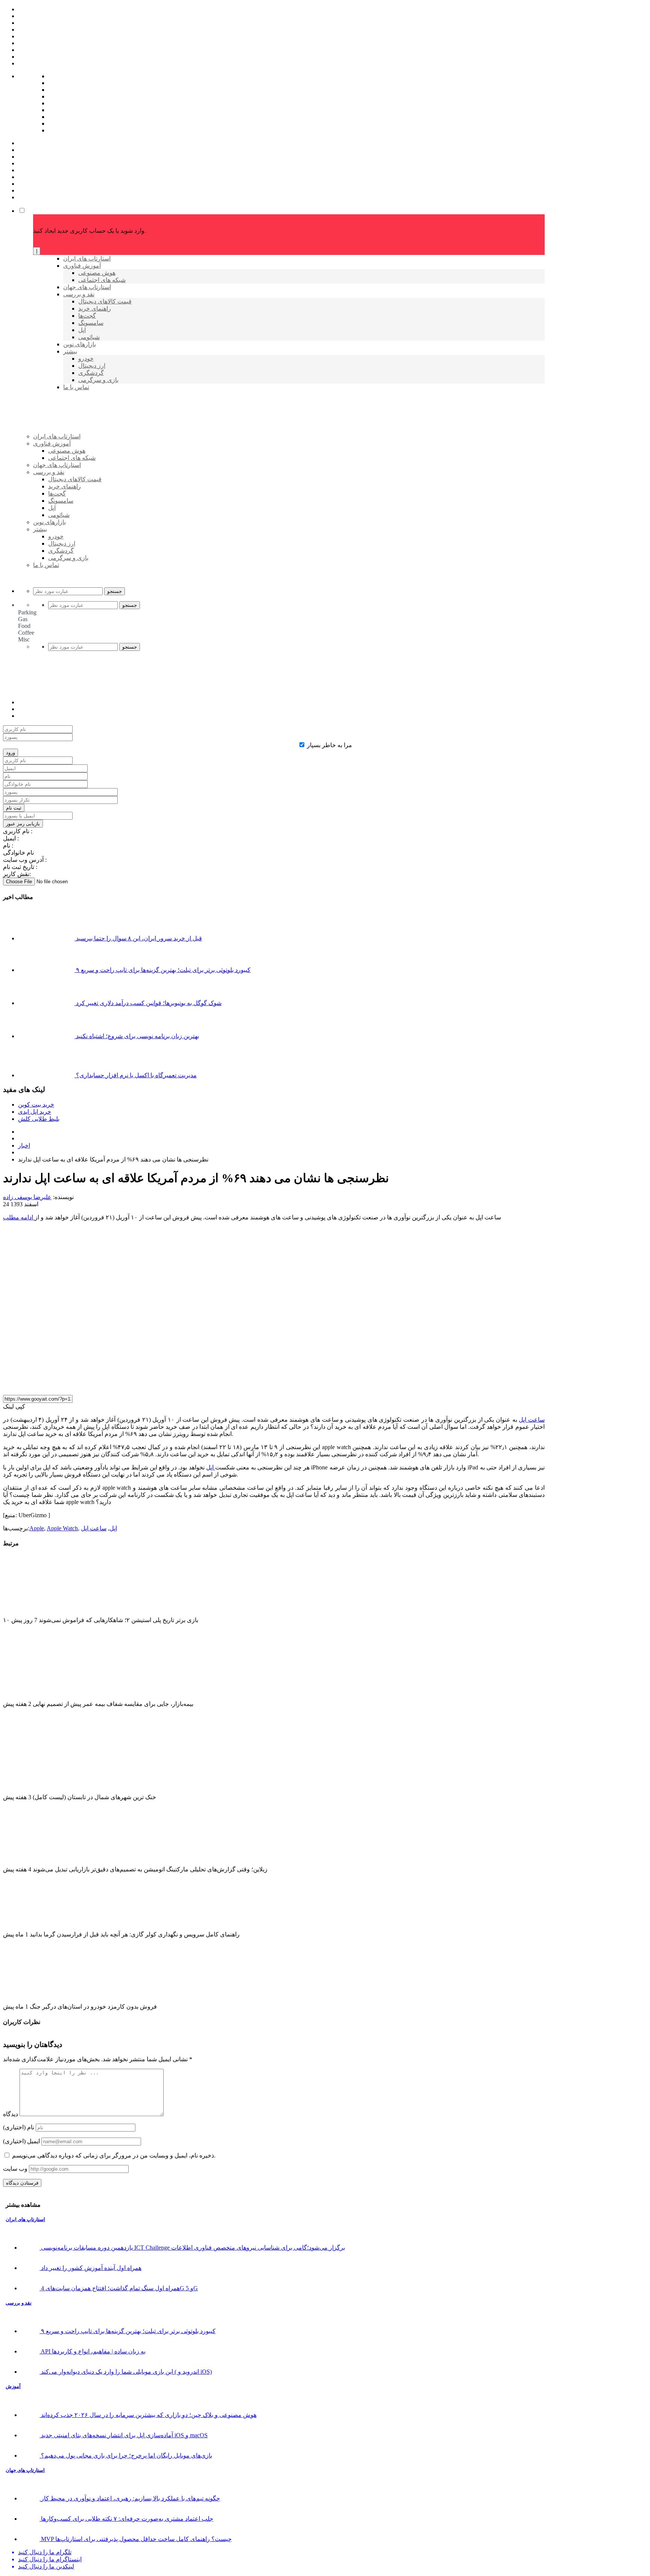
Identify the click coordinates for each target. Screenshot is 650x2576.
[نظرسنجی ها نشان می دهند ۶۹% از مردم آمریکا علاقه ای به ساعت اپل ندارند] (138, 1385)
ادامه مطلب (19, 1217)
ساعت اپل (532, 1420)
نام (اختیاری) (19, 2127)
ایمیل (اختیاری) (21, 2141)
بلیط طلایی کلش (39, 1119)
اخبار (24, 1145)
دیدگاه (11, 2114)
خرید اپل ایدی (35, 1112)
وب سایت (15, 2169)
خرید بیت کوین (36, 1105)
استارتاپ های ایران (25, 2219)
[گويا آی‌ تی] (91, 449)
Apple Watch (62, 1528)
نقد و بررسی (19, 2303)
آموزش (13, 2386)
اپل (211, 1467)
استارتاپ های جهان (25, 2470)
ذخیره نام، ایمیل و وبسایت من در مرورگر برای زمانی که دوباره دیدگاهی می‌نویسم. (114, 2155)
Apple (37, 1528)
